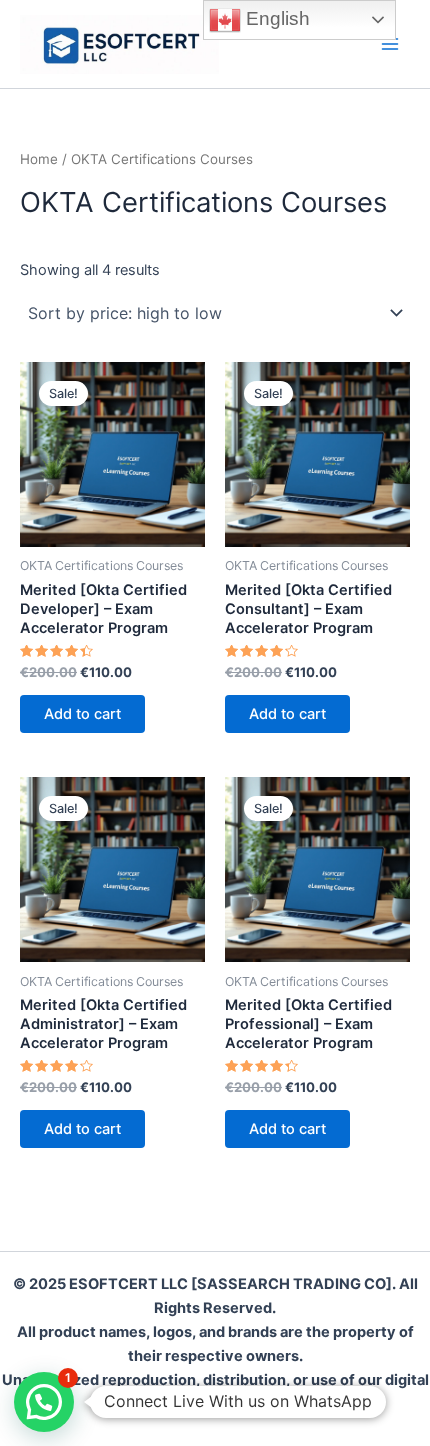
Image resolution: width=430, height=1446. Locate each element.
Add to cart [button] (82, 714)
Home (39, 159)
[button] (44, 1402)
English (275, 18)
